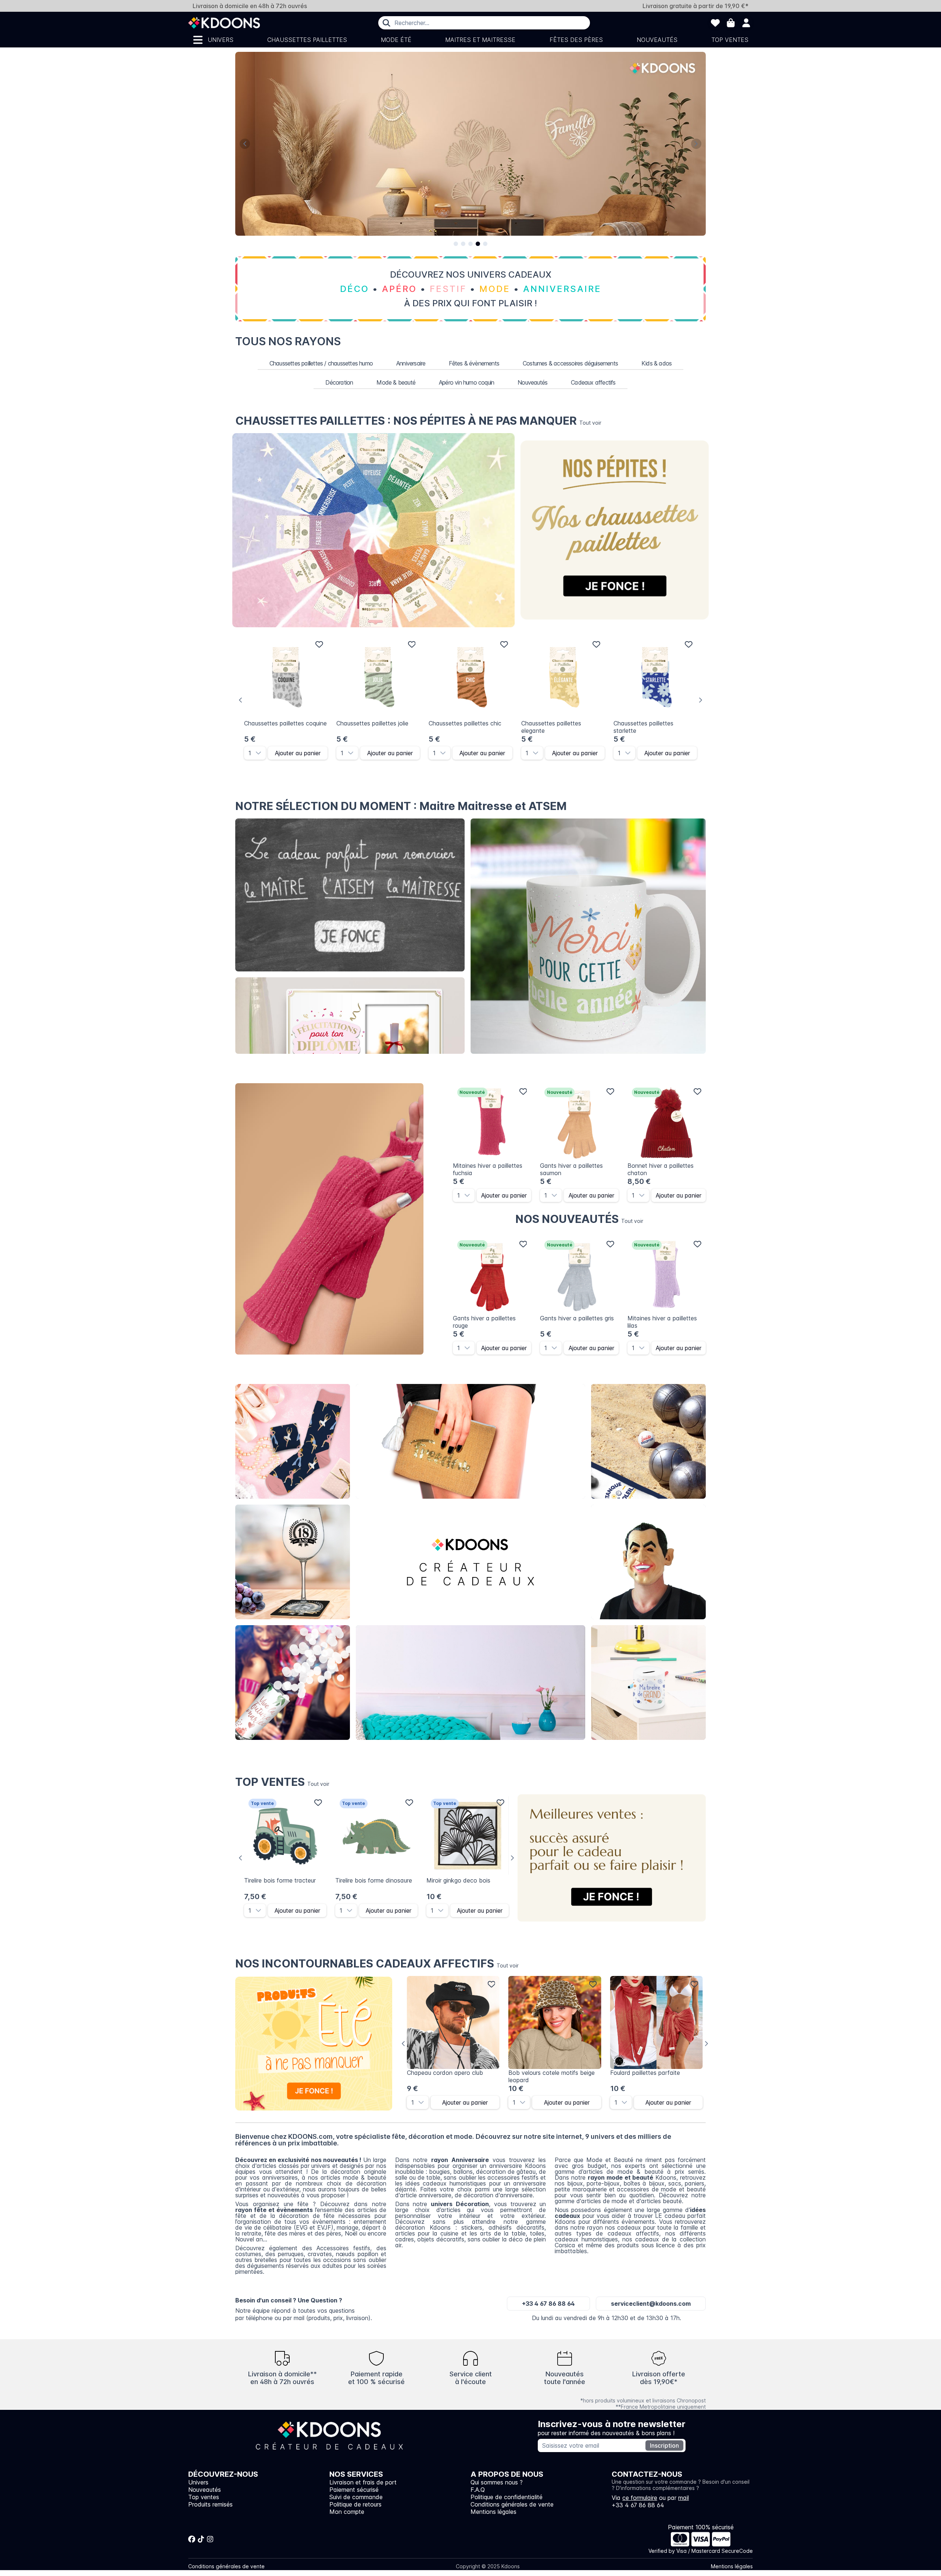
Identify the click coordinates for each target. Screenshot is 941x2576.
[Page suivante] (696, 144)
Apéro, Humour (649, 1442)
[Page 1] (456, 244)
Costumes (649, 1562)
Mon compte (347, 2512)
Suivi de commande (356, 2497)
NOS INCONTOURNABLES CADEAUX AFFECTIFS (377, 1963)
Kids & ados (656, 363)
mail (684, 2498)
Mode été (396, 40)
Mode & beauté (396, 382)
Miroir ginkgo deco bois (458, 1880)
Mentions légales (493, 2512)
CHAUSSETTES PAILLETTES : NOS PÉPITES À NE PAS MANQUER (418, 421)
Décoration (339, 382)
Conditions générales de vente (512, 2504)
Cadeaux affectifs (593, 382)
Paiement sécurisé (354, 2490)
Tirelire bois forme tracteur (280, 1880)
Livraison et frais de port (363, 2482)
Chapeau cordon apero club (445, 2073)
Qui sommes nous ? (497, 2482)
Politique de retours (355, 2504)
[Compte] (746, 23)
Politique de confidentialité (507, 2497)
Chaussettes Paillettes (307, 40)
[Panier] (731, 23)
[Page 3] (470, 244)
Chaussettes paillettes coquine (285, 723)
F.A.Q (478, 2490)
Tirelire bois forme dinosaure (374, 1880)
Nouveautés (657, 40)
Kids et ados (648, 1683)
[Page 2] (463, 244)
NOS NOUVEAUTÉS (579, 1219)
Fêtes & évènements (474, 363)
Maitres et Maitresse (480, 40)
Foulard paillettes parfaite (645, 2073)
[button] (261, 753)
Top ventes (730, 40)
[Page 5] (485, 244)
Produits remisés (210, 2504)
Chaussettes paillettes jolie (372, 723)
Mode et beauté (470, 1442)
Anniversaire (411, 363)
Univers (221, 40)
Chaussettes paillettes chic (465, 723)
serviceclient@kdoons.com (651, 2304)
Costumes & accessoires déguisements (570, 363)
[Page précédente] (245, 144)
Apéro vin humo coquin (466, 382)
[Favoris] (715, 23)
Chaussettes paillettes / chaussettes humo (321, 363)
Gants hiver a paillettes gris (577, 1318)
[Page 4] (478, 244)
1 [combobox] (250, 753)
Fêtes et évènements (293, 1683)
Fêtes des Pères (576, 40)
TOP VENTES (282, 1782)
